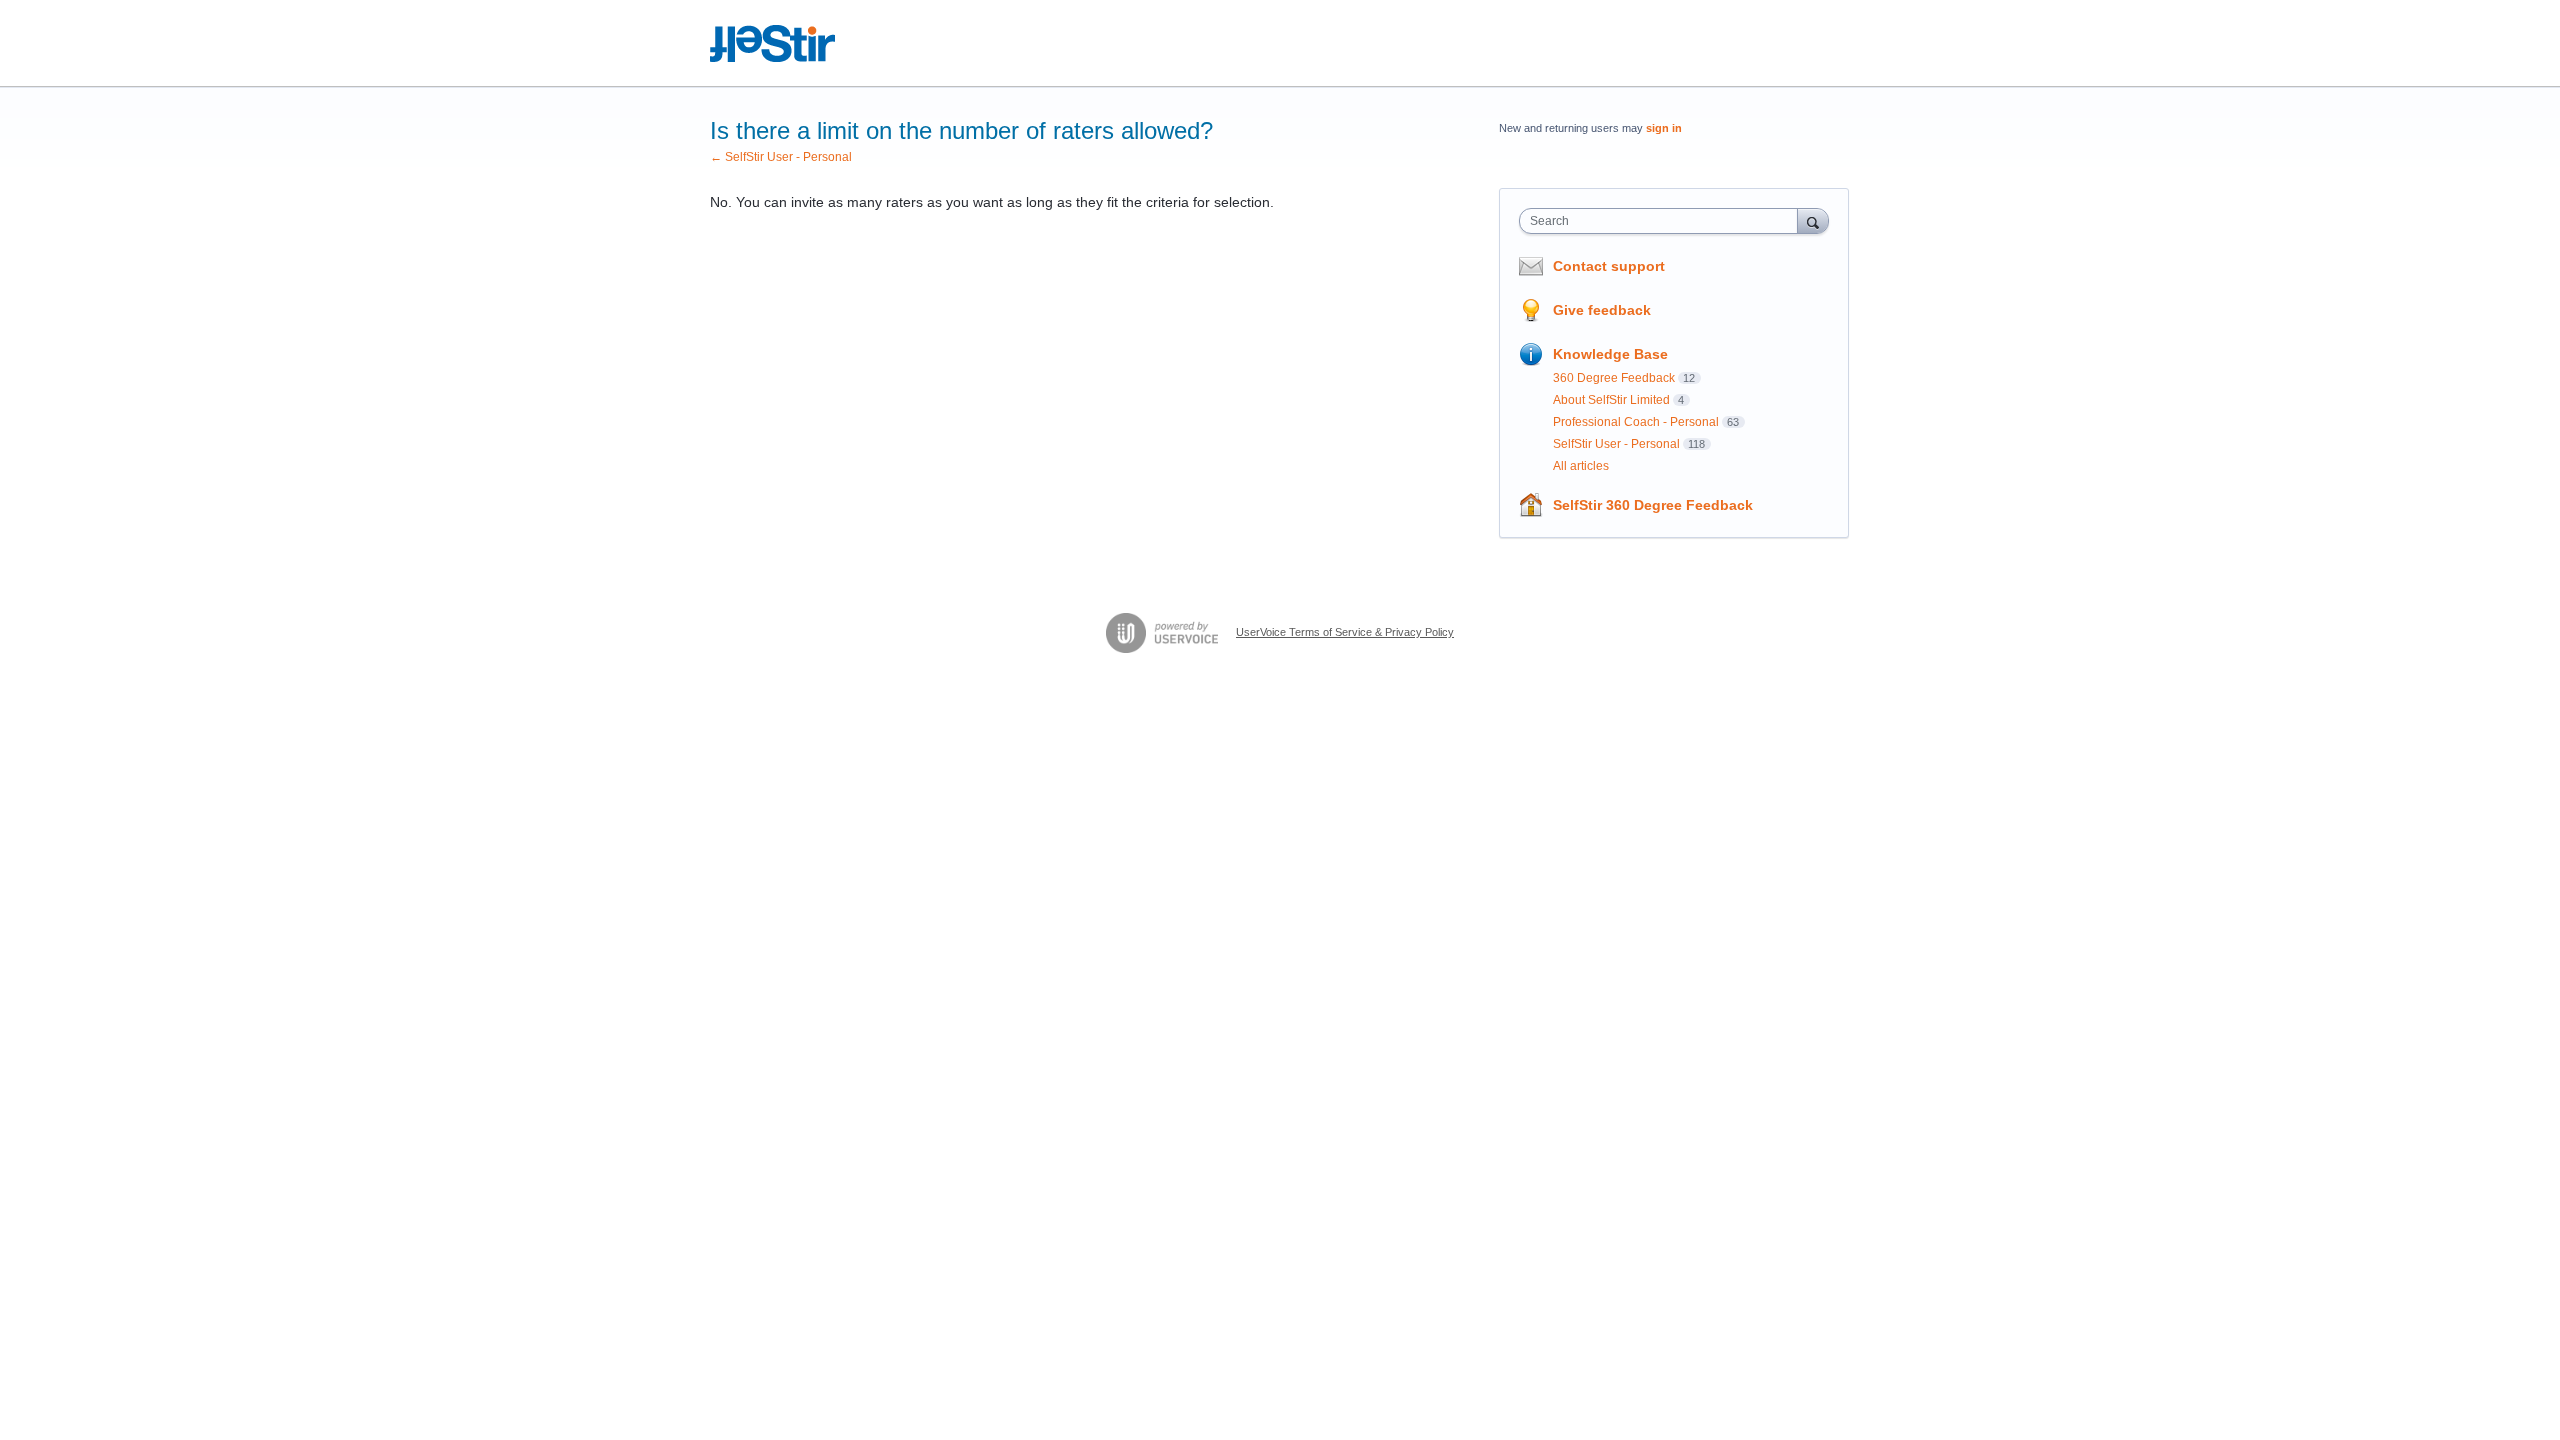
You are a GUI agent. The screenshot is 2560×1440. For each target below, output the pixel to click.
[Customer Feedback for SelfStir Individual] (773, 43)
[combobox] (1663, 221)
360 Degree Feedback (1614, 378)
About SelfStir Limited (1611, 400)
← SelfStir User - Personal (781, 157)
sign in (1664, 128)
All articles (1581, 466)
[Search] (1813, 220)
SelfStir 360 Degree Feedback (1653, 505)
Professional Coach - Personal (1636, 422)
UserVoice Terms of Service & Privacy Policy (1345, 632)
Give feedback (1602, 310)
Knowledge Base (1610, 354)
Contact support (1609, 266)
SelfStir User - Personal (1616, 444)
